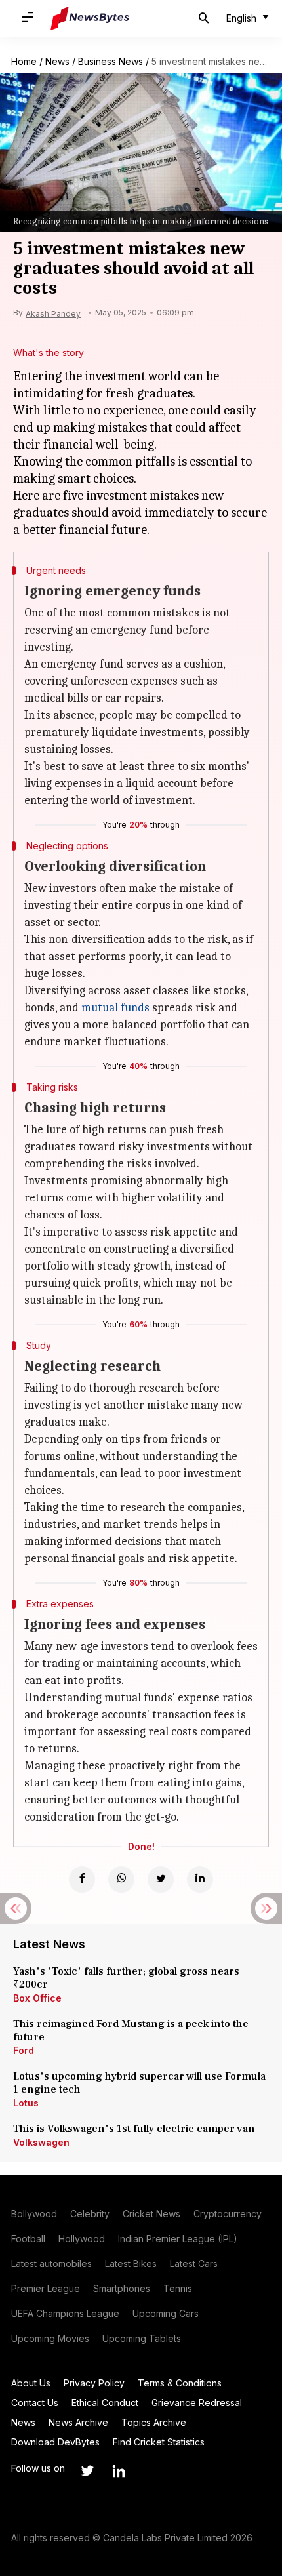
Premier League (46, 2288)
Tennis (178, 2288)
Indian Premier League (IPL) (178, 2239)
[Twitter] (161, 1880)
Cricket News (151, 2214)
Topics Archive (154, 2422)
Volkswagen (41, 2142)
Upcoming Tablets (142, 2338)
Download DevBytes (55, 2442)
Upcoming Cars (166, 2313)
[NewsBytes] (90, 18)
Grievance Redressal (197, 2403)
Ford (24, 2050)
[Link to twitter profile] (87, 2471)
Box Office (37, 1998)
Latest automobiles (51, 2264)
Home (24, 61)
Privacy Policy (94, 2383)
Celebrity (90, 2214)
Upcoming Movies (50, 2338)
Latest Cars (194, 2264)
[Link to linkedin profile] (119, 2471)
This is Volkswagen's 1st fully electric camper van (134, 2129)
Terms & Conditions (180, 2383)
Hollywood (82, 2239)
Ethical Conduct (105, 2403)
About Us (31, 2383)
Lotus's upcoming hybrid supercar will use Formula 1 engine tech (139, 2083)
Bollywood (34, 2214)
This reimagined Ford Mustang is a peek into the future (131, 2030)
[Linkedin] (200, 1880)
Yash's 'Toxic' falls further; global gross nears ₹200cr (126, 1978)
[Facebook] (82, 1880)
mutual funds (115, 1008)
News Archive (78, 2422)
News (57, 61)
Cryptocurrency (228, 2214)
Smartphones (122, 2288)
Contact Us (35, 2403)
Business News (111, 61)
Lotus (26, 2103)
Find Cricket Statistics (159, 2442)
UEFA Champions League (65, 2313)
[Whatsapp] (121, 1880)
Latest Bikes (131, 2264)
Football (28, 2239)
